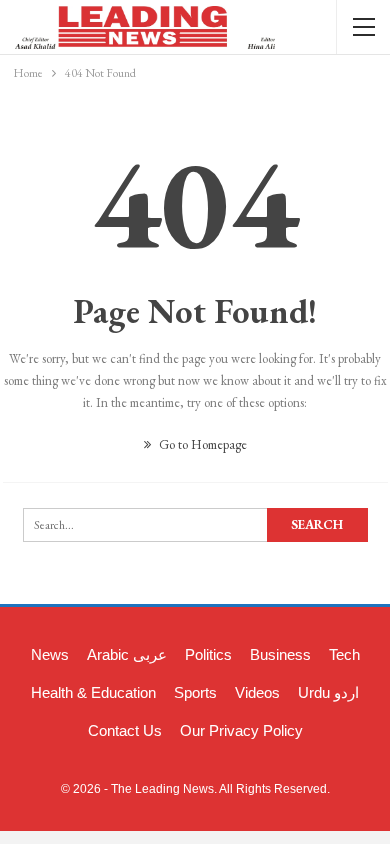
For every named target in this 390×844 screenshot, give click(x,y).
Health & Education (93, 692)
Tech (344, 654)
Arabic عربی (127, 654)
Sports (195, 692)
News (50, 654)
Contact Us (125, 730)
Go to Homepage (201, 444)
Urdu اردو (328, 692)
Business (280, 654)
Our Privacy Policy (241, 730)
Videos (257, 692)
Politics (208, 654)
